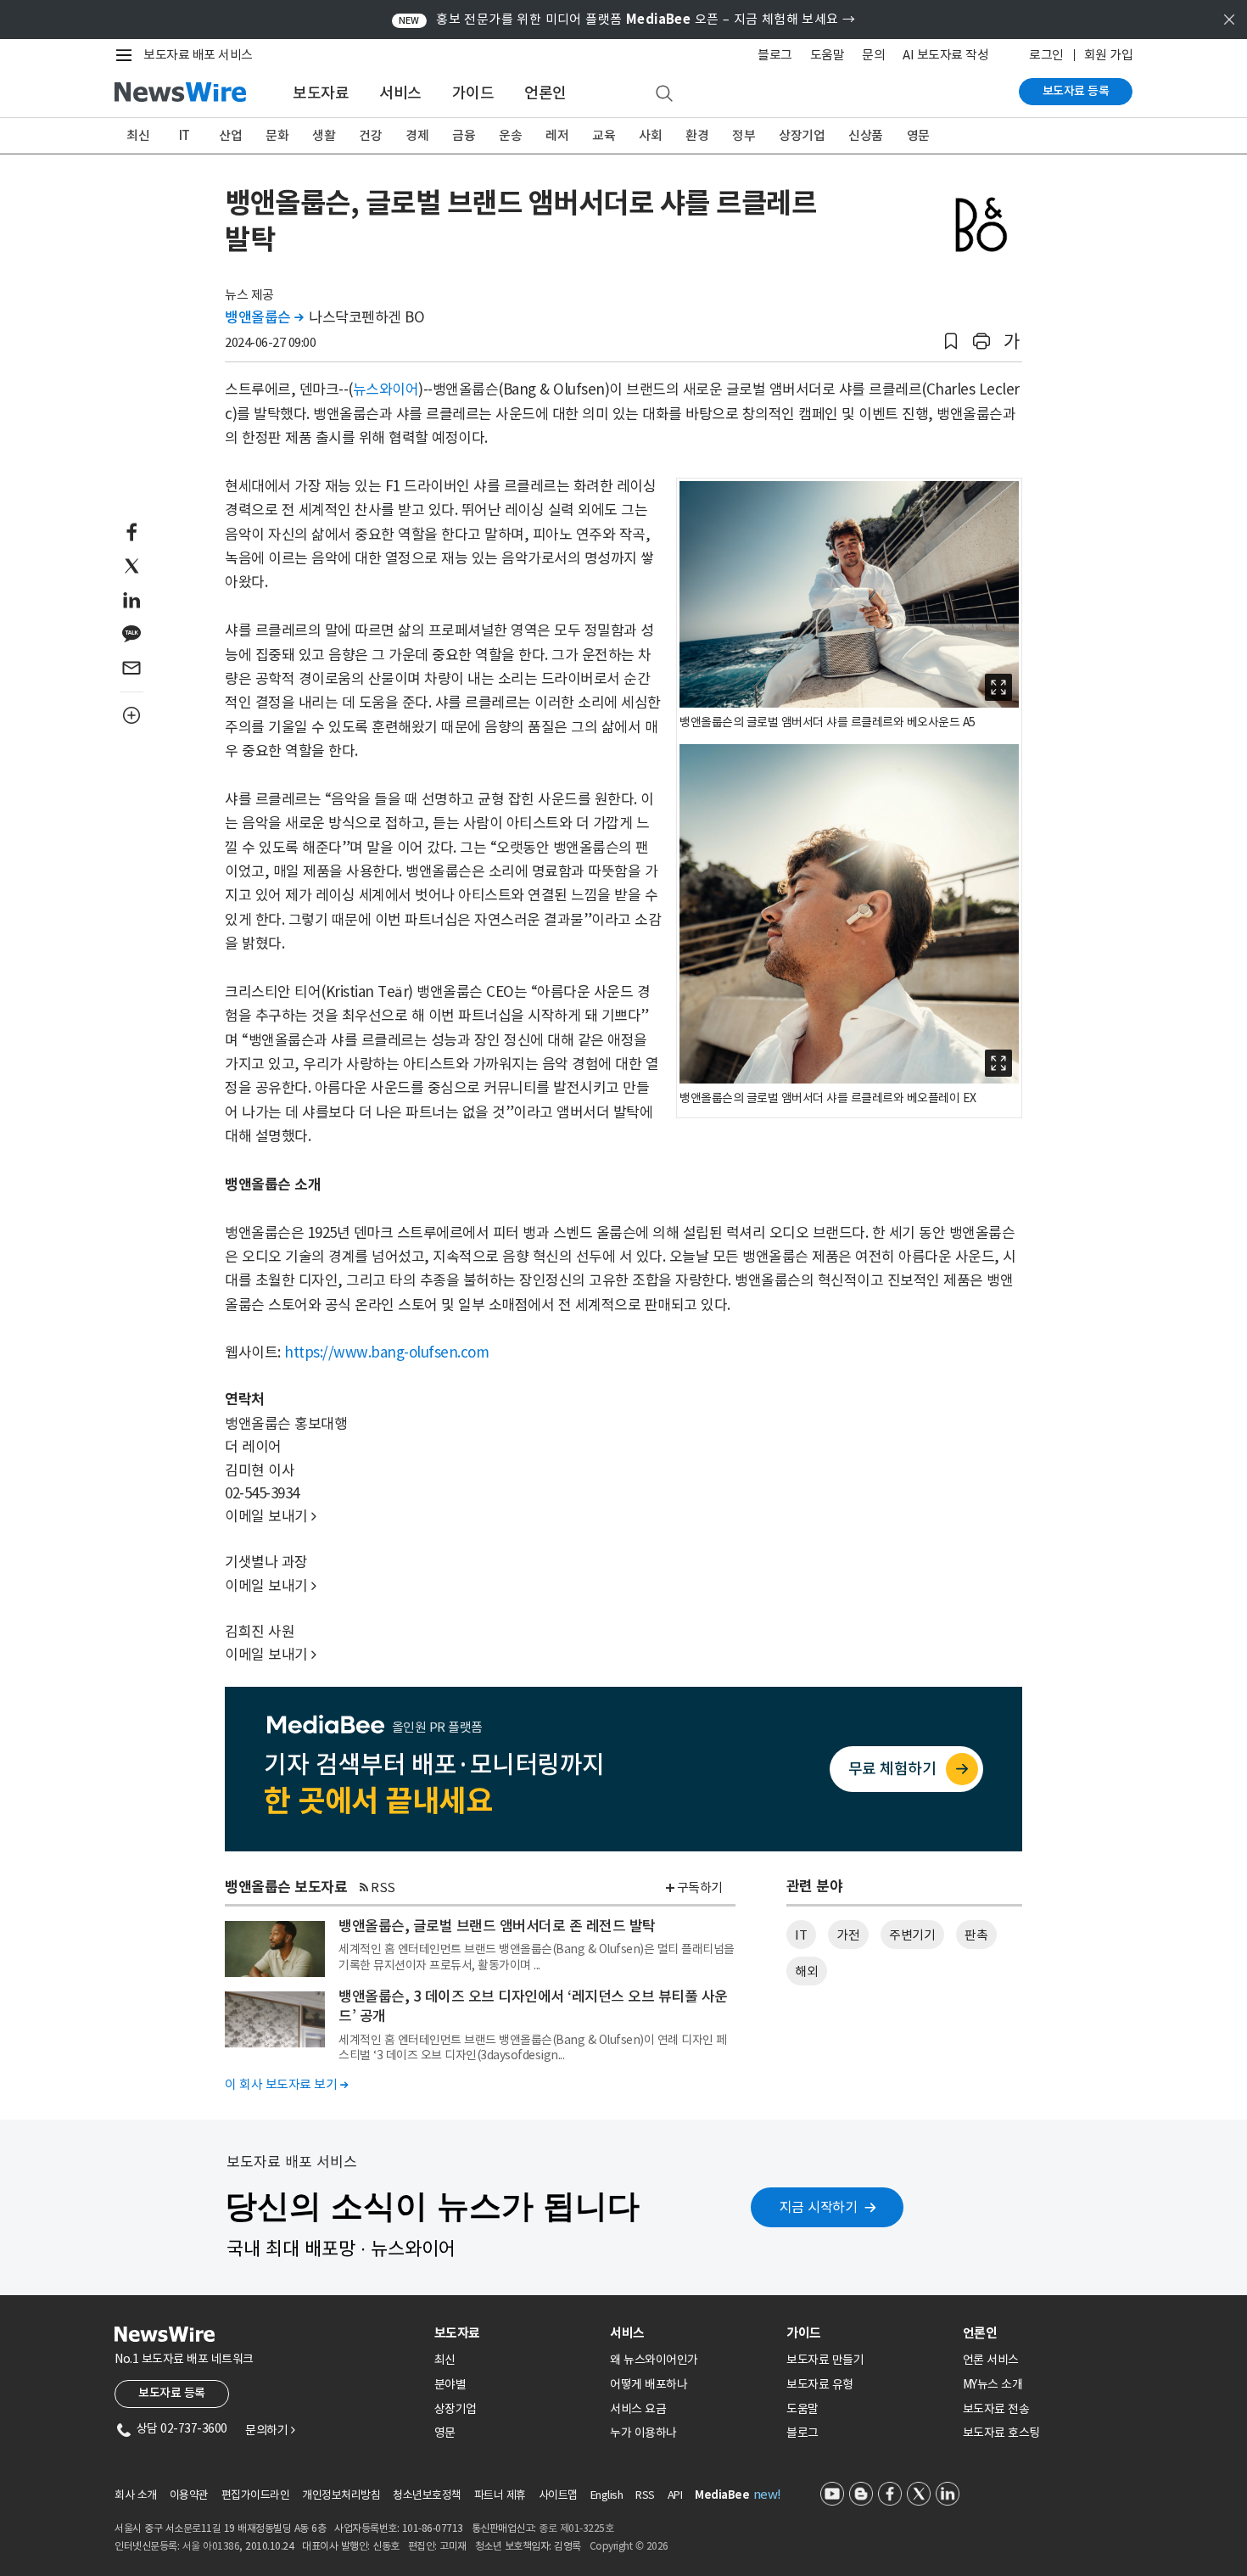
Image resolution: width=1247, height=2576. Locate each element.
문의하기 (270, 2430)
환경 (697, 135)
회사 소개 (136, 2495)
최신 (138, 135)
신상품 (866, 135)
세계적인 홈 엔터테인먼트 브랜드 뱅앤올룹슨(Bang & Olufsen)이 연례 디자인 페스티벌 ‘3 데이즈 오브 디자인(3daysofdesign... (533, 2047)
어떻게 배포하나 (649, 2384)
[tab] (516, 2333)
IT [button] (801, 1935)
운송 (510, 135)
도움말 (828, 55)
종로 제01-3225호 (576, 2528)
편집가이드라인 (256, 2495)
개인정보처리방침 (341, 2495)
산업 (230, 135)
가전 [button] (848, 1935)
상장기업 (802, 135)
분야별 (450, 2384)
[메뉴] (127, 55)
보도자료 (321, 93)
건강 (370, 135)
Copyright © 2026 (629, 2546)
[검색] (664, 94)
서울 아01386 (211, 2546)
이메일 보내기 (271, 1516)
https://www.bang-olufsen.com (386, 1352)
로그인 (1046, 55)
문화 (277, 135)
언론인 (545, 93)
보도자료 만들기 (825, 2360)
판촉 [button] (976, 1935)
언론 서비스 (991, 2360)
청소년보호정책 (427, 2495)
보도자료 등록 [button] (172, 2393)
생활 (324, 135)
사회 (650, 135)
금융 (464, 135)
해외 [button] (806, 1971)
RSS (383, 1887)
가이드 (473, 93)
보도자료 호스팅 (1001, 2433)
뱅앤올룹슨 (264, 317)
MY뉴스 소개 (993, 2384)
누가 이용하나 (643, 2433)
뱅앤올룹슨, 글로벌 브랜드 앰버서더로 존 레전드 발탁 (497, 1926)
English (607, 2495)
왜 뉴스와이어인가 (654, 2360)
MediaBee (722, 2495)
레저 (557, 135)
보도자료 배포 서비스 (198, 55)
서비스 (400, 93)
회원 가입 (1109, 55)
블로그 (775, 55)
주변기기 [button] (912, 1935)
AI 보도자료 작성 (945, 55)
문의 (873, 55)
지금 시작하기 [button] (819, 2207)
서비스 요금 (638, 2409)
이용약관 (189, 2495)
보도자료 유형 (820, 2384)
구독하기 (700, 1887)
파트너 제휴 (500, 2495)
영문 (918, 135)
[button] (951, 342)
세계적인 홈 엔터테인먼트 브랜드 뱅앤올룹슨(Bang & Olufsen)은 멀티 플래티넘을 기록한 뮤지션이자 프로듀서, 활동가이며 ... (537, 1957)
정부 (744, 135)
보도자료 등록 (1076, 91)
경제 (417, 135)
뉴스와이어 (386, 389)
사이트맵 (558, 2495)
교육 (604, 135)
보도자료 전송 (996, 2409)
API (675, 2495)
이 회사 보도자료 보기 (286, 2084)
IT (185, 135)
